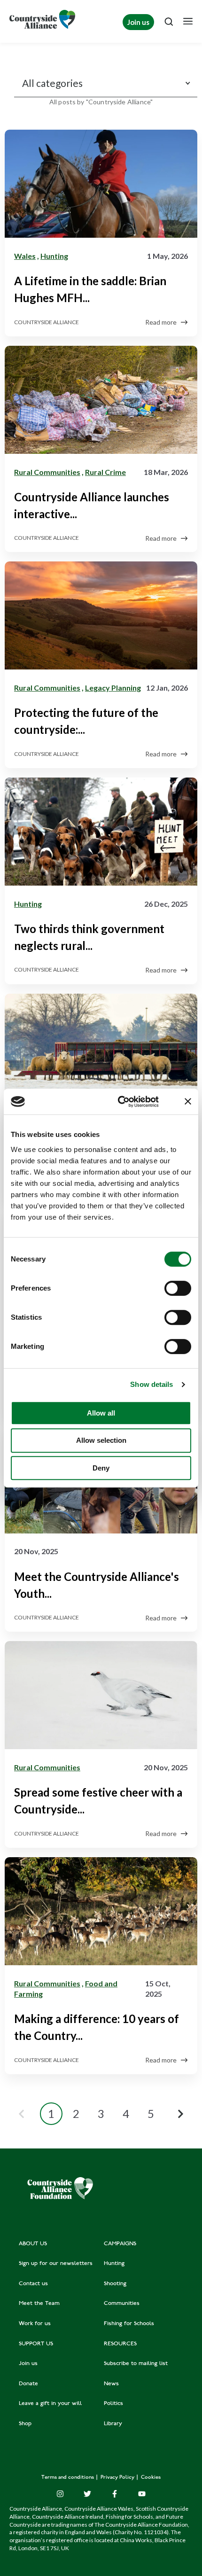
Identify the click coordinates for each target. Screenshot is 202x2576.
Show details (151, 1384)
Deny (101, 1468)
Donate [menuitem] (28, 2384)
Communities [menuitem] (122, 2304)
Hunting (54, 256)
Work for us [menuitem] (35, 2324)
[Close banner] (188, 1101)
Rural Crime (105, 472)
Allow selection (101, 1440)
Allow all (101, 1413)
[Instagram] (60, 2494)
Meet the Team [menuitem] (39, 2304)
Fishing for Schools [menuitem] (129, 2324)
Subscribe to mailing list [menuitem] (136, 2364)
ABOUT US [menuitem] (33, 2244)
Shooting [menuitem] (115, 2284)
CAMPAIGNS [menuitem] (120, 2244)
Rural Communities (47, 472)
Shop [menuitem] (25, 2424)
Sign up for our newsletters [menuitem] (56, 2264)
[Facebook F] (115, 2494)
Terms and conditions (68, 2478)
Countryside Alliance (47, 322)
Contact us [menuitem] (33, 2284)
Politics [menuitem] (113, 2404)
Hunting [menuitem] (114, 2264)
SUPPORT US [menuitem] (36, 2344)
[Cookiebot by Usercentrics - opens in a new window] (120, 1102)
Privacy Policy (118, 2478)
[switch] (178, 1288)
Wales (25, 256)
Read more (161, 322)
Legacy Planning (113, 688)
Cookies (151, 2478)
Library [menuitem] (113, 2424)
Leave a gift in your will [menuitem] (50, 2404)
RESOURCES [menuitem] (120, 2344)
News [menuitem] (111, 2384)
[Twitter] (87, 2494)
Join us (138, 22)
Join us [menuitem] (28, 2364)
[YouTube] (142, 2494)
